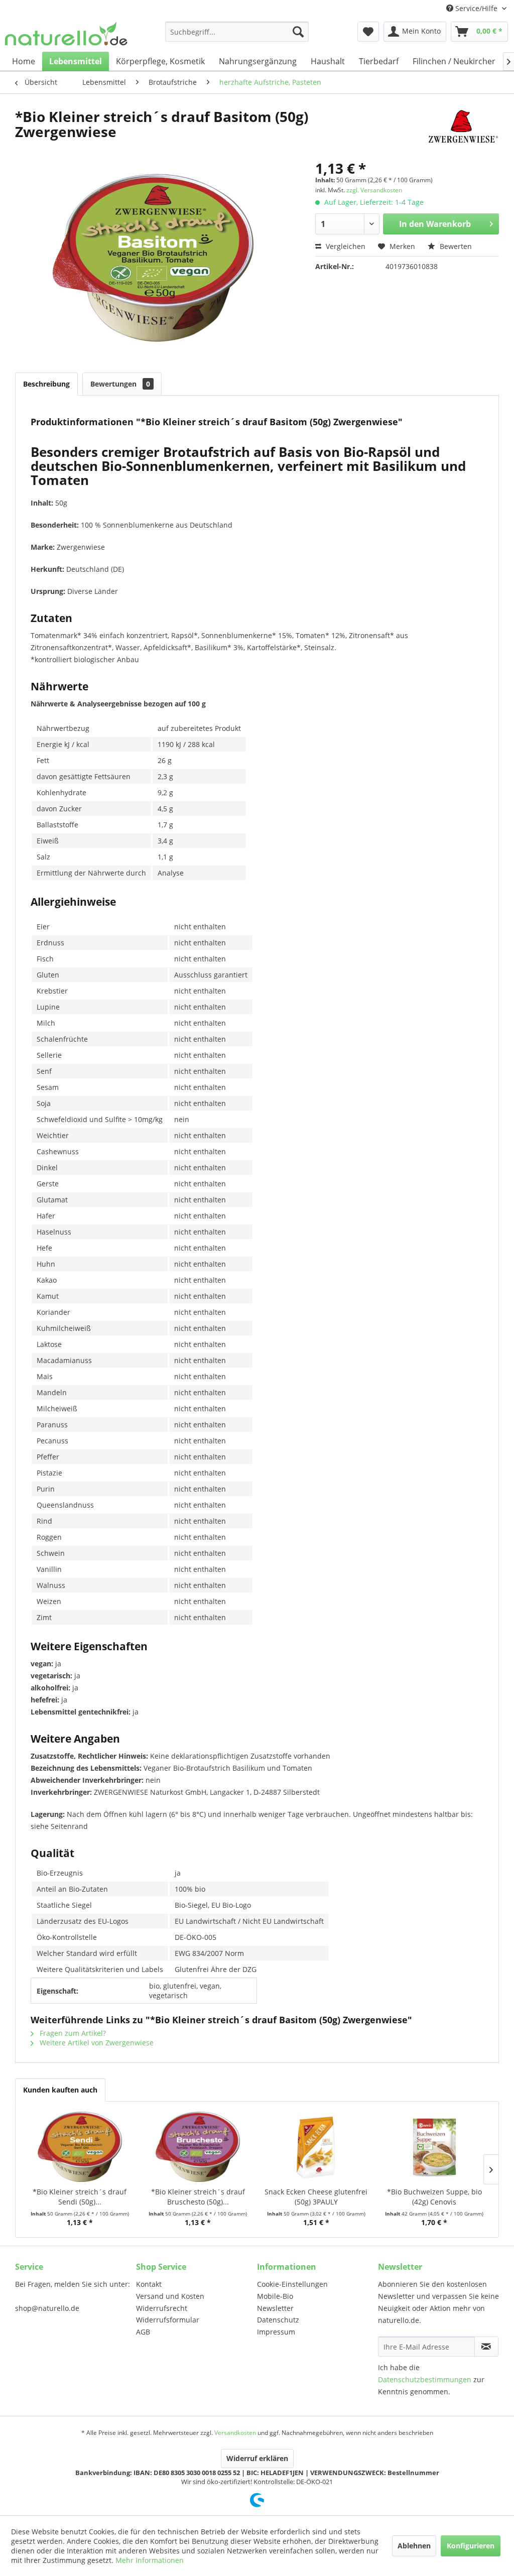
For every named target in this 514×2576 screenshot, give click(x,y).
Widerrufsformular (168, 2320)
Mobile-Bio (275, 2296)
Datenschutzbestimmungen (425, 2379)
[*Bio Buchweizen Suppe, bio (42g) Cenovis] (435, 2147)
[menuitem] (237, 32)
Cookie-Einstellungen (292, 2284)
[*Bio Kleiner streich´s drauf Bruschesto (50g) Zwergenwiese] (198, 2147)
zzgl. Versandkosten (374, 190)
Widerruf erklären (257, 2458)
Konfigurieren (471, 2546)
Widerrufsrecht (162, 2308)
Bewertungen (120, 384)
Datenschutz (278, 2320)
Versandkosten (235, 2433)
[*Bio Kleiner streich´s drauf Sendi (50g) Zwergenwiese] (80, 2147)
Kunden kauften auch (60, 2090)
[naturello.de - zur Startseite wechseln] (66, 34)
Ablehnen (414, 2546)
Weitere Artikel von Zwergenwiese (96, 2043)
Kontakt (149, 2284)
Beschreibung (46, 384)
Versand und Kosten (170, 2296)
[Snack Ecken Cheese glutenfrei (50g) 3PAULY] (316, 2147)
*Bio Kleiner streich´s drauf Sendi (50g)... (80, 2197)
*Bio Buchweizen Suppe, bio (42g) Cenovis (434, 2197)
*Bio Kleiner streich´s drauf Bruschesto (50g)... (198, 2197)
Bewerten (455, 246)
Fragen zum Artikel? (72, 2033)
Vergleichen (345, 246)
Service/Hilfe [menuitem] (476, 8)
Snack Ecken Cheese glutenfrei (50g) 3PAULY (316, 2197)
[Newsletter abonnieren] (486, 2347)
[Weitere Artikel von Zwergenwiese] (463, 127)
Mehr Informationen (150, 2560)
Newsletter (275, 2308)
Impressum (276, 2332)
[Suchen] (298, 32)
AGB (143, 2332)
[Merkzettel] (368, 32)
